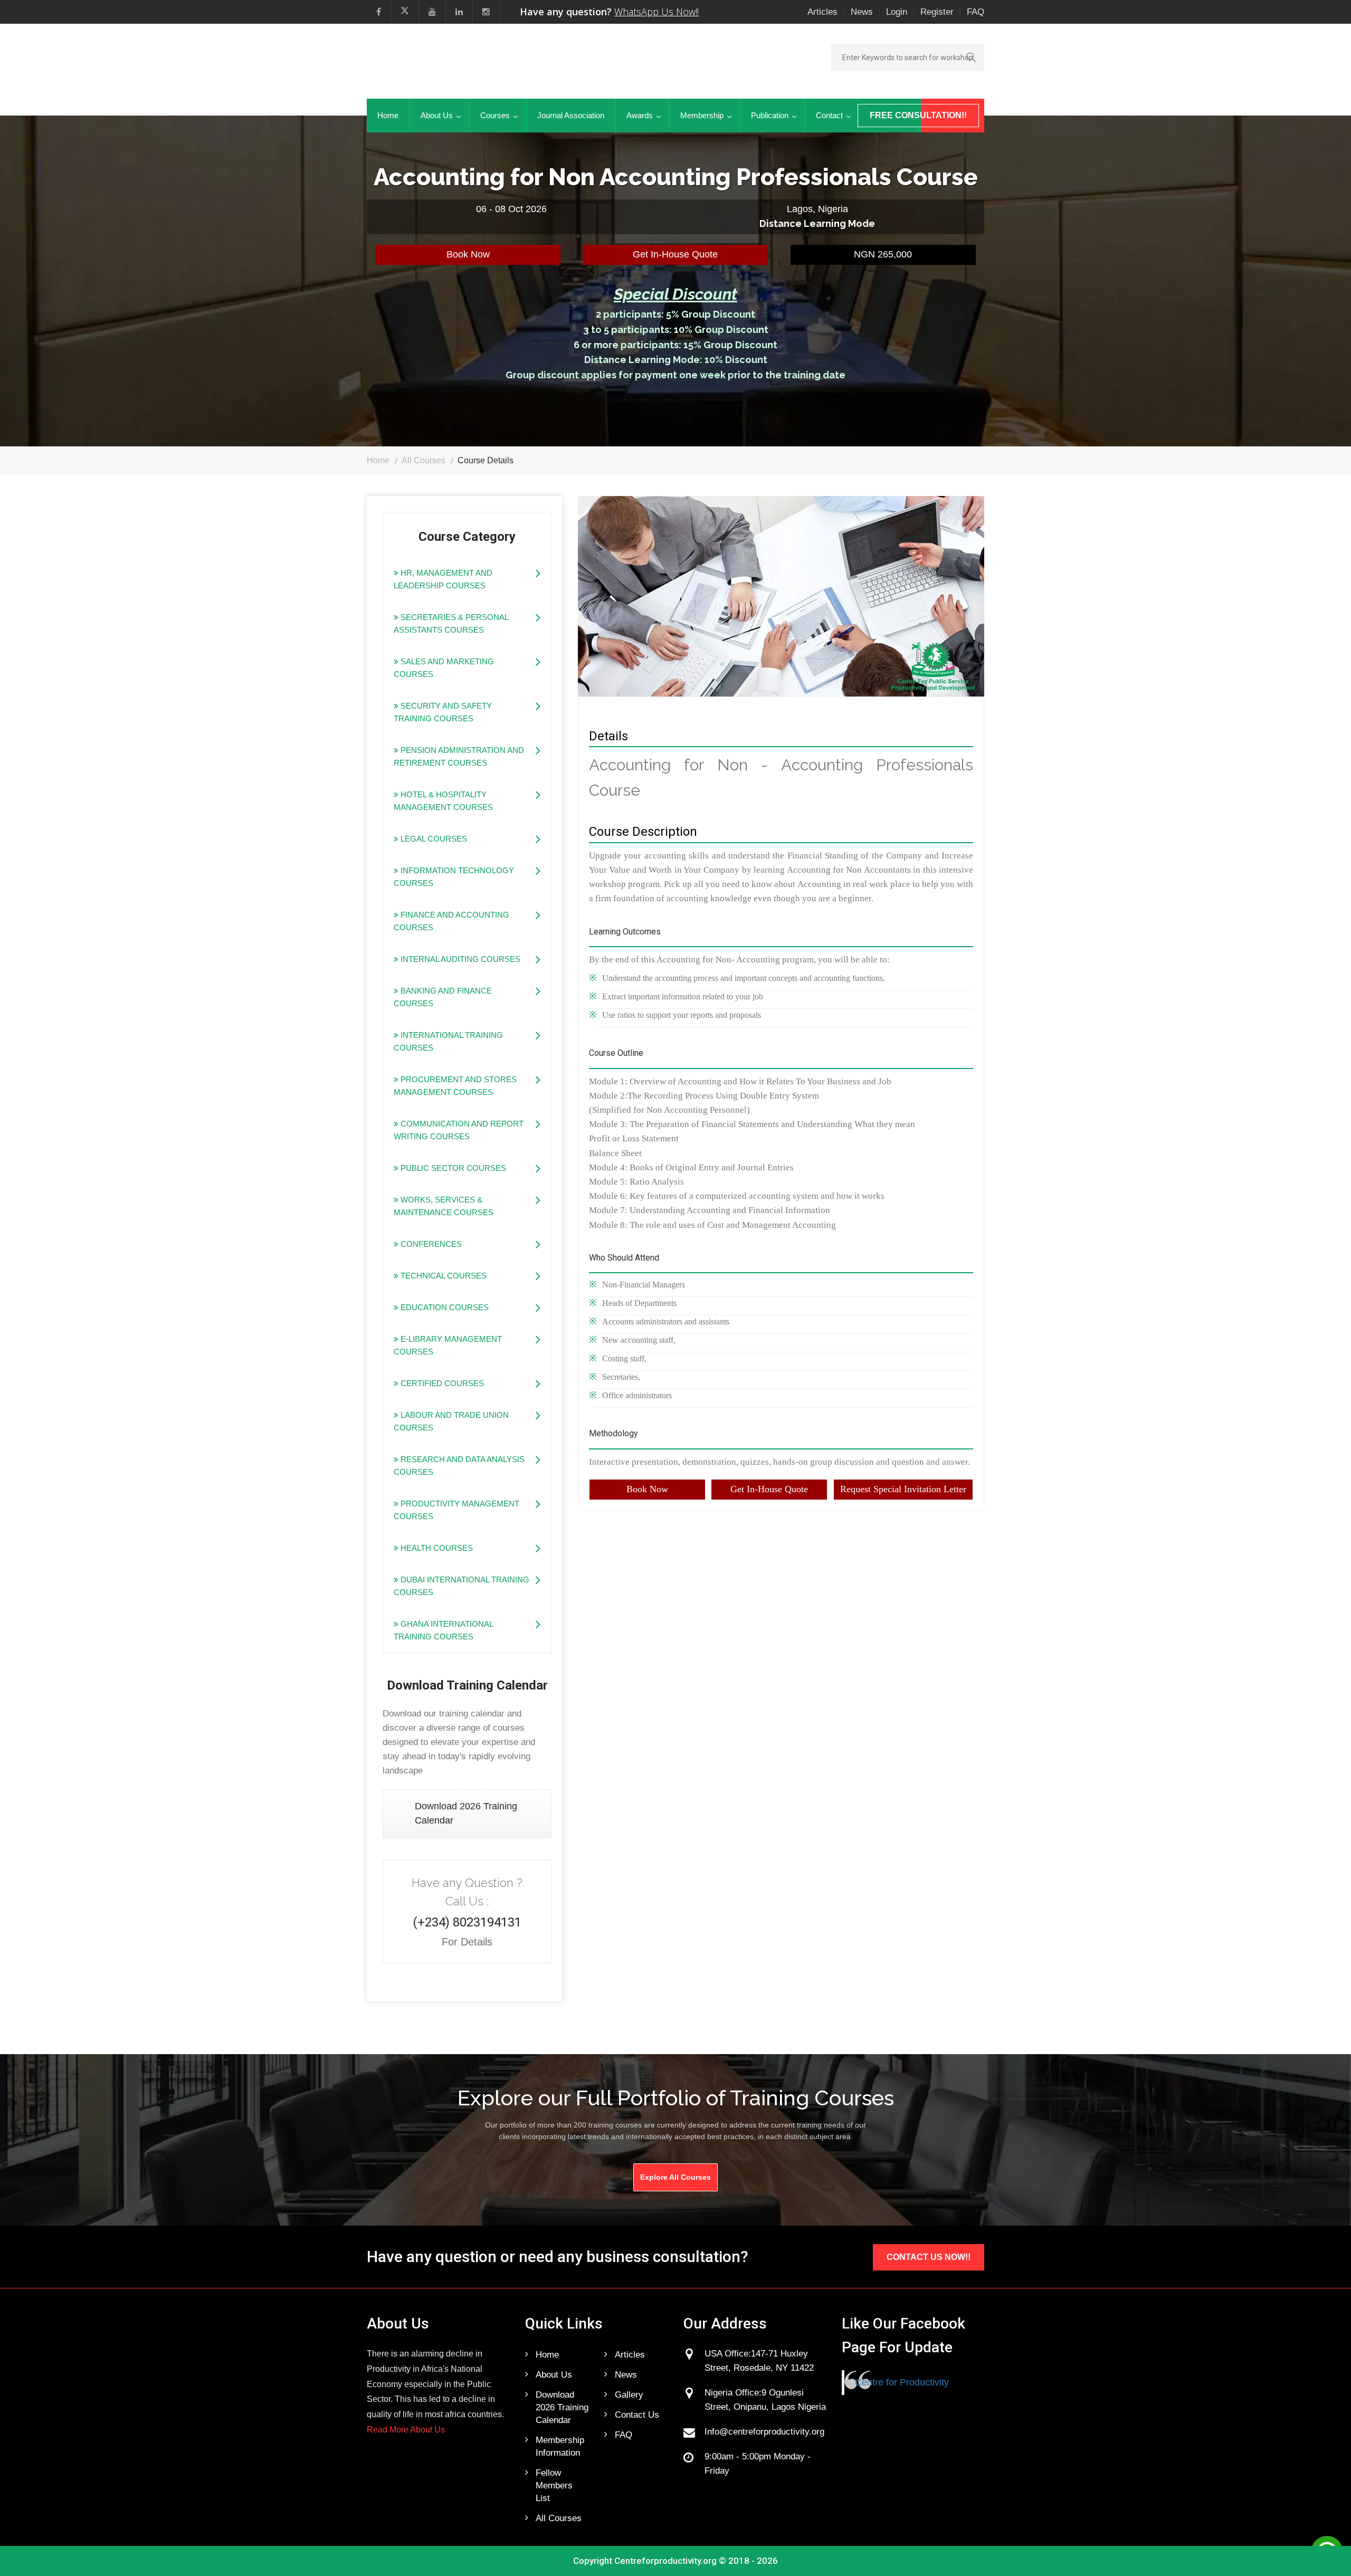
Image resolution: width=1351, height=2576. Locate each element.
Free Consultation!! (918, 115)
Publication (770, 115)
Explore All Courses (675, 2177)
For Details (467, 1942)
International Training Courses (448, 1041)
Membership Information (560, 2446)
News (862, 12)
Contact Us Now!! (929, 2257)
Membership (702, 115)
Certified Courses (441, 1383)
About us (554, 2375)
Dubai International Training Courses (462, 1586)
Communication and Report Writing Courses (459, 1130)
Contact (829, 115)
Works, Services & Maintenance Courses (444, 1206)
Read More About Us (406, 2430)
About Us (437, 115)
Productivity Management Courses (456, 1510)
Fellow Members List (554, 2486)
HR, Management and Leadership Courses (443, 579)
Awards (640, 115)
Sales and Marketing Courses (444, 668)
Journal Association (571, 115)
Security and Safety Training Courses (443, 712)
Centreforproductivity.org (665, 2561)
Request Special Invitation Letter (903, 1489)
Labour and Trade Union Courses (451, 1421)
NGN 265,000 (883, 254)
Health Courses (436, 1548)
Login (897, 12)
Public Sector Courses (452, 1168)
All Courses (424, 460)
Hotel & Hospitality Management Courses (443, 801)
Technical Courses (443, 1276)
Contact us (637, 2415)
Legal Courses (433, 839)
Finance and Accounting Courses (451, 921)
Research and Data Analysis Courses (459, 1466)
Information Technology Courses (454, 877)
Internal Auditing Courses (459, 959)
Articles (822, 12)
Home (388, 115)
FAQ (976, 12)
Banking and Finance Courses (443, 997)
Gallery (629, 2395)
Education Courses (444, 1307)
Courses (495, 115)
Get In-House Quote (675, 254)
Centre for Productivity (902, 2382)
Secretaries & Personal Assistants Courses (451, 623)
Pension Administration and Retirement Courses (459, 756)
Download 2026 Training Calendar (466, 1813)
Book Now (468, 254)
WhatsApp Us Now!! (657, 12)
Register (937, 12)
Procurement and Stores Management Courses (455, 1086)
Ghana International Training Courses (444, 1630)
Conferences (430, 1244)
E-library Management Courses (448, 1345)
